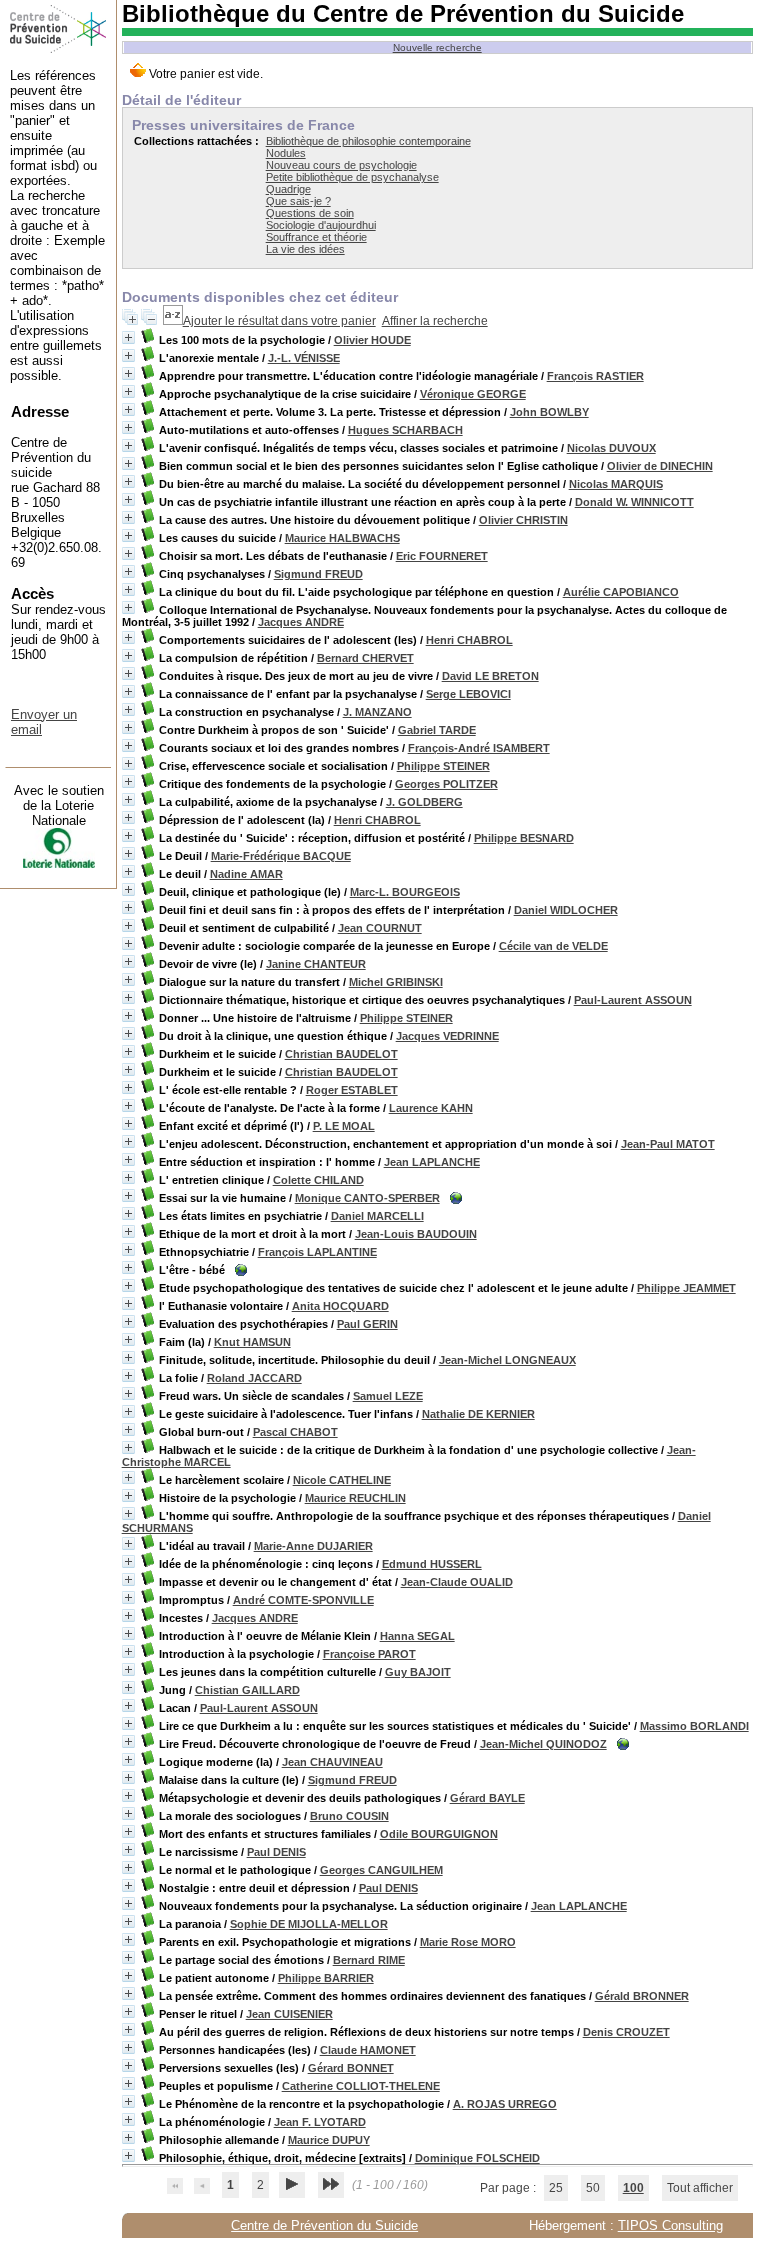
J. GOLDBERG (424, 802)
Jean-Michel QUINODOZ (543, 1744)
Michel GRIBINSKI (396, 982)
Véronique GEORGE (473, 394)
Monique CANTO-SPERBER (367, 1198)
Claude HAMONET (368, 2050)
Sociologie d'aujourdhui (321, 225)
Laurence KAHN (431, 1108)
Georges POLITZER (446, 784)
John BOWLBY (549, 412)
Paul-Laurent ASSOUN (633, 1000)
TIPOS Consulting (670, 2225)
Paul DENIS (276, 1852)
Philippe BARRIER (326, 1978)
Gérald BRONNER (642, 1996)
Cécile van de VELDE (553, 946)
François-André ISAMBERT (479, 748)
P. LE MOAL (344, 1126)
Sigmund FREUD (318, 574)
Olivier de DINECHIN (660, 466)
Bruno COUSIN (349, 1816)
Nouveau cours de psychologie (341, 165)
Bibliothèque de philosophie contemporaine (368, 141)
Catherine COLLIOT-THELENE (361, 2086)
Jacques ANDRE (301, 622)
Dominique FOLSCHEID (477, 2158)
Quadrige (288, 189)
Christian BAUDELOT (341, 1054)
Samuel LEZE (388, 1396)
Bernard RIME (369, 1960)
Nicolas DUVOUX (611, 448)
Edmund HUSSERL (432, 1564)
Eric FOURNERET (442, 556)
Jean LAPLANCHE (432, 1162)
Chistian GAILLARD (247, 1690)
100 (633, 2188)
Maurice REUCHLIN (355, 1498)
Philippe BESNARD (524, 838)
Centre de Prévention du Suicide (324, 2225)
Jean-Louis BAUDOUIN (416, 1234)
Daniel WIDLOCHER (566, 910)
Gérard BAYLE (487, 1798)
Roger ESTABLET (352, 1090)
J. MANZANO (377, 712)
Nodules (286, 153)
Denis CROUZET (626, 2032)
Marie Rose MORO (468, 1942)
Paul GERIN (367, 1324)
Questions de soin (310, 213)
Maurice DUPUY (329, 2140)
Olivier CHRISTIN (523, 520)
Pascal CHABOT (295, 1432)
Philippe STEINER (443, 766)
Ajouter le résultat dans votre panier (279, 321)
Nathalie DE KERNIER (478, 1414)
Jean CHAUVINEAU (332, 1762)
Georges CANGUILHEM (381, 1870)
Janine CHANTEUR (316, 964)
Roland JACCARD (254, 1378)
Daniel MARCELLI (377, 1216)
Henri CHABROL (469, 640)
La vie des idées (305, 249)
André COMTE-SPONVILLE (303, 1600)
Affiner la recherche (435, 321)
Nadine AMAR (246, 874)
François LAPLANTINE (317, 1252)
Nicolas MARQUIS (616, 484)
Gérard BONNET (351, 2068)
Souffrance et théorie (316, 237)
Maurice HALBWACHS (342, 538)
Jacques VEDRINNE (447, 1036)
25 (556, 2188)
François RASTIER (595, 376)
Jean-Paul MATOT (668, 1144)
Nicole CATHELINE (342, 1480)
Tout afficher (700, 2188)
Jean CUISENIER (289, 2014)
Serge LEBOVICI (468, 694)
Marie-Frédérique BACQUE (281, 856)
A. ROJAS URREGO (505, 2104)
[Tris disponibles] (173, 321)
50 (593, 2188)
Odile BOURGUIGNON (439, 1834)
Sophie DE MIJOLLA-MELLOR (309, 1924)
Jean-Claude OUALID (457, 1582)
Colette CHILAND (318, 1180)
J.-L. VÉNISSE (304, 358)
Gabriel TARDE (437, 730)
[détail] (128, 337)
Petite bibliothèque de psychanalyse (352, 177)
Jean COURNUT (380, 928)
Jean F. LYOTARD (320, 2122)
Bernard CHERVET (365, 658)
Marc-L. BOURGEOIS (405, 892)
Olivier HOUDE (372, 340)
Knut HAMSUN (252, 1342)
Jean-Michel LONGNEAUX (507, 1360)
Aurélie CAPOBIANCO (621, 592)
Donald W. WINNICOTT (634, 502)
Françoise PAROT (369, 1654)
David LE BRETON (490, 676)
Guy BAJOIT (418, 1672)
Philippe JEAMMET (686, 1288)
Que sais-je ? (298, 201)
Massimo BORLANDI (694, 1726)
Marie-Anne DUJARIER (313, 1546)
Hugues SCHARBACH (405, 430)
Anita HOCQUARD (340, 1306)
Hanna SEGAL (417, 1636)
